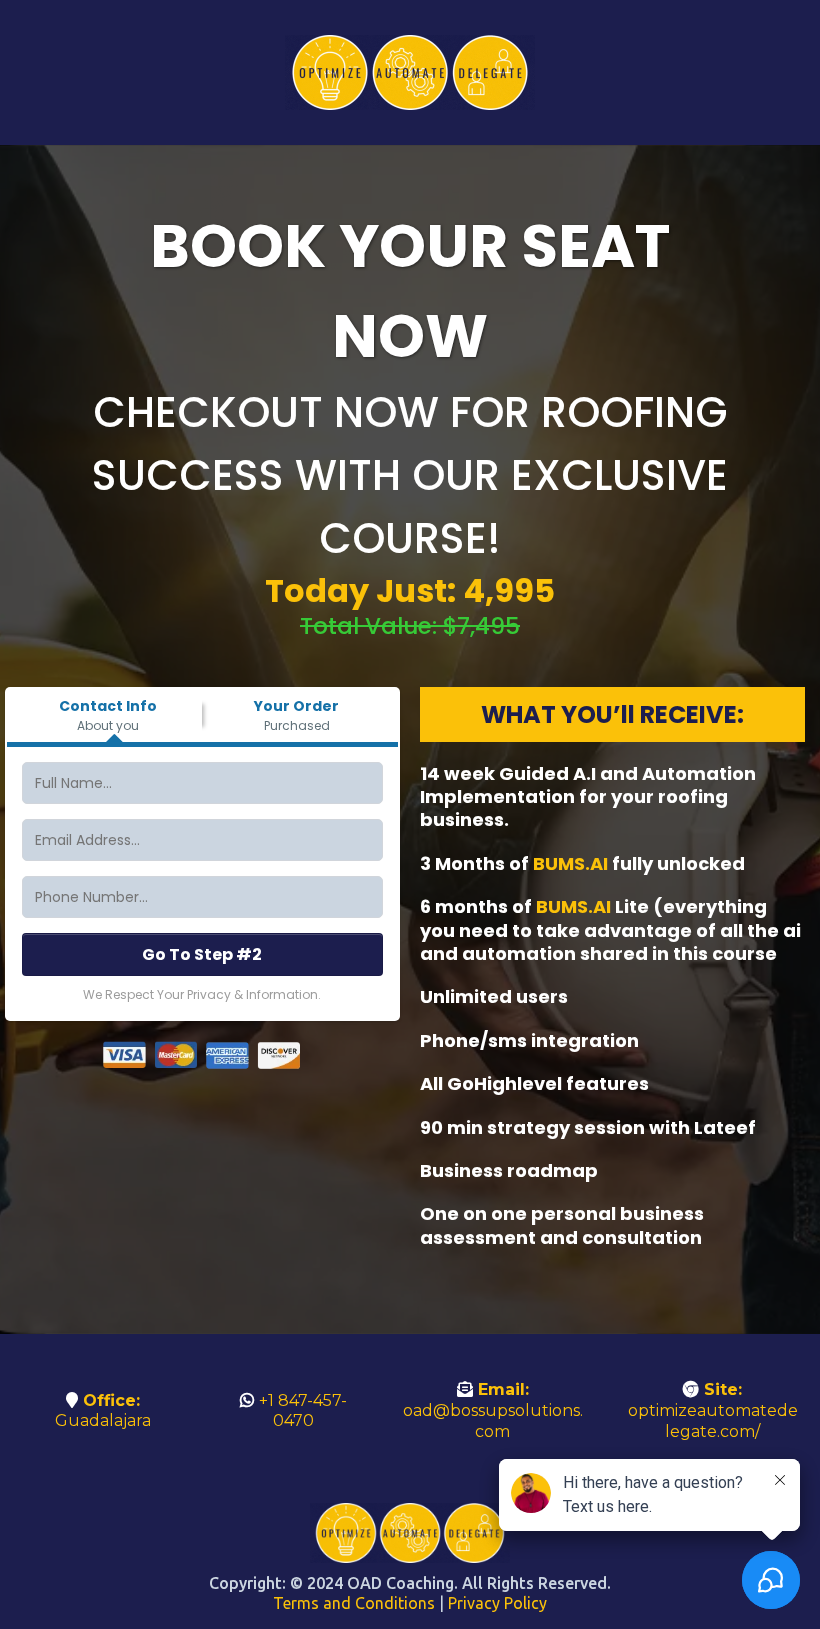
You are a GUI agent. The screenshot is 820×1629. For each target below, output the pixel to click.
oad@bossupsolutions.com (493, 1421)
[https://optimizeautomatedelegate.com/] (410, 72)
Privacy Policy (497, 1603)
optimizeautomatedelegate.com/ (713, 1421)
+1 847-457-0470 (303, 1411)
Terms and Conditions (354, 1603)
